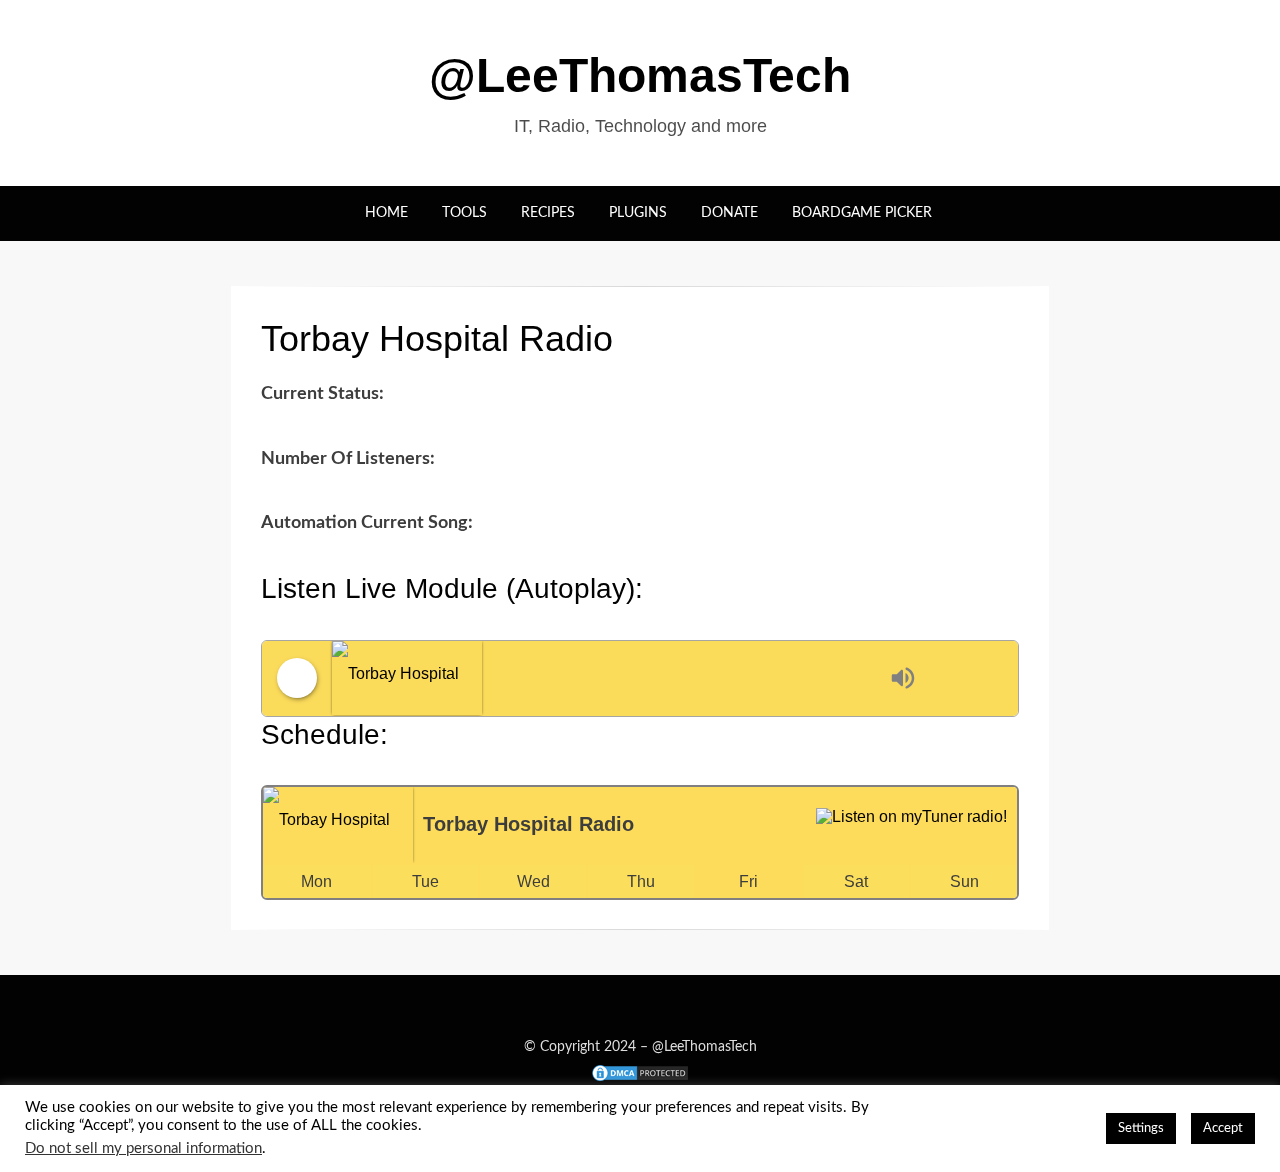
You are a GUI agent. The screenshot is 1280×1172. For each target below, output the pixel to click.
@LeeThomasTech (640, 75)
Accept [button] (1223, 1128)
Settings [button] (1141, 1128)
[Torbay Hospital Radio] (606, 678)
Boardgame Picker (862, 213)
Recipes (548, 213)
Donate (729, 213)
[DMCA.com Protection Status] (640, 1072)
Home (386, 213)
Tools (464, 213)
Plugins (638, 213)
